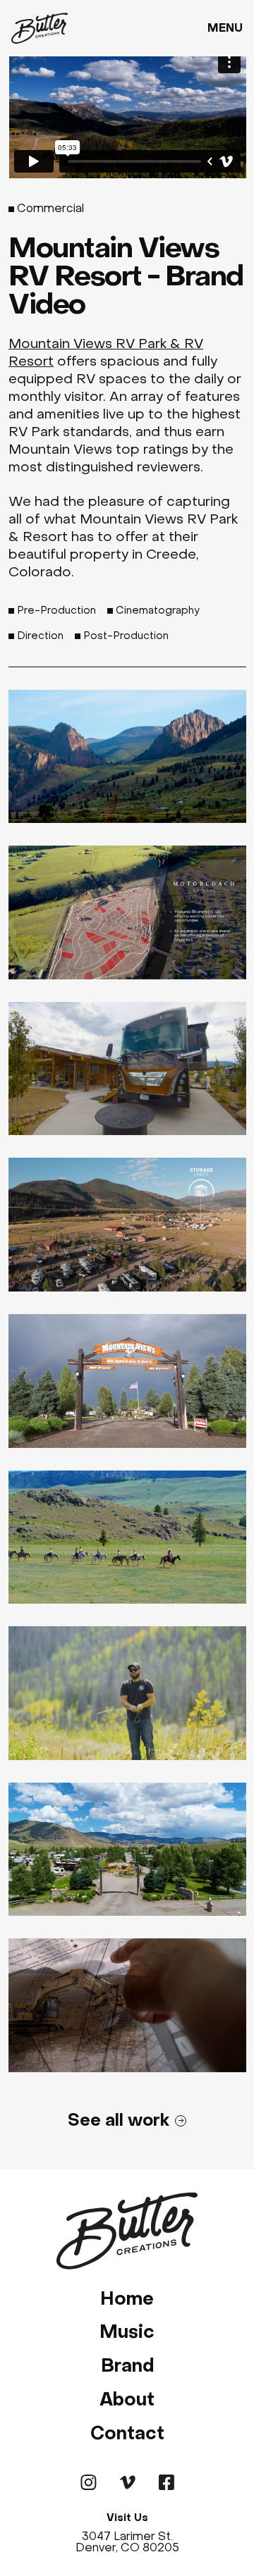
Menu (225, 28)
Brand (127, 2366)
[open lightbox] (127, 757)
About (127, 2399)
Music (127, 2332)
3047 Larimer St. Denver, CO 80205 (127, 2542)
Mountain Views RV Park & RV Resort (106, 352)
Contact (127, 2433)
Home (127, 2299)
